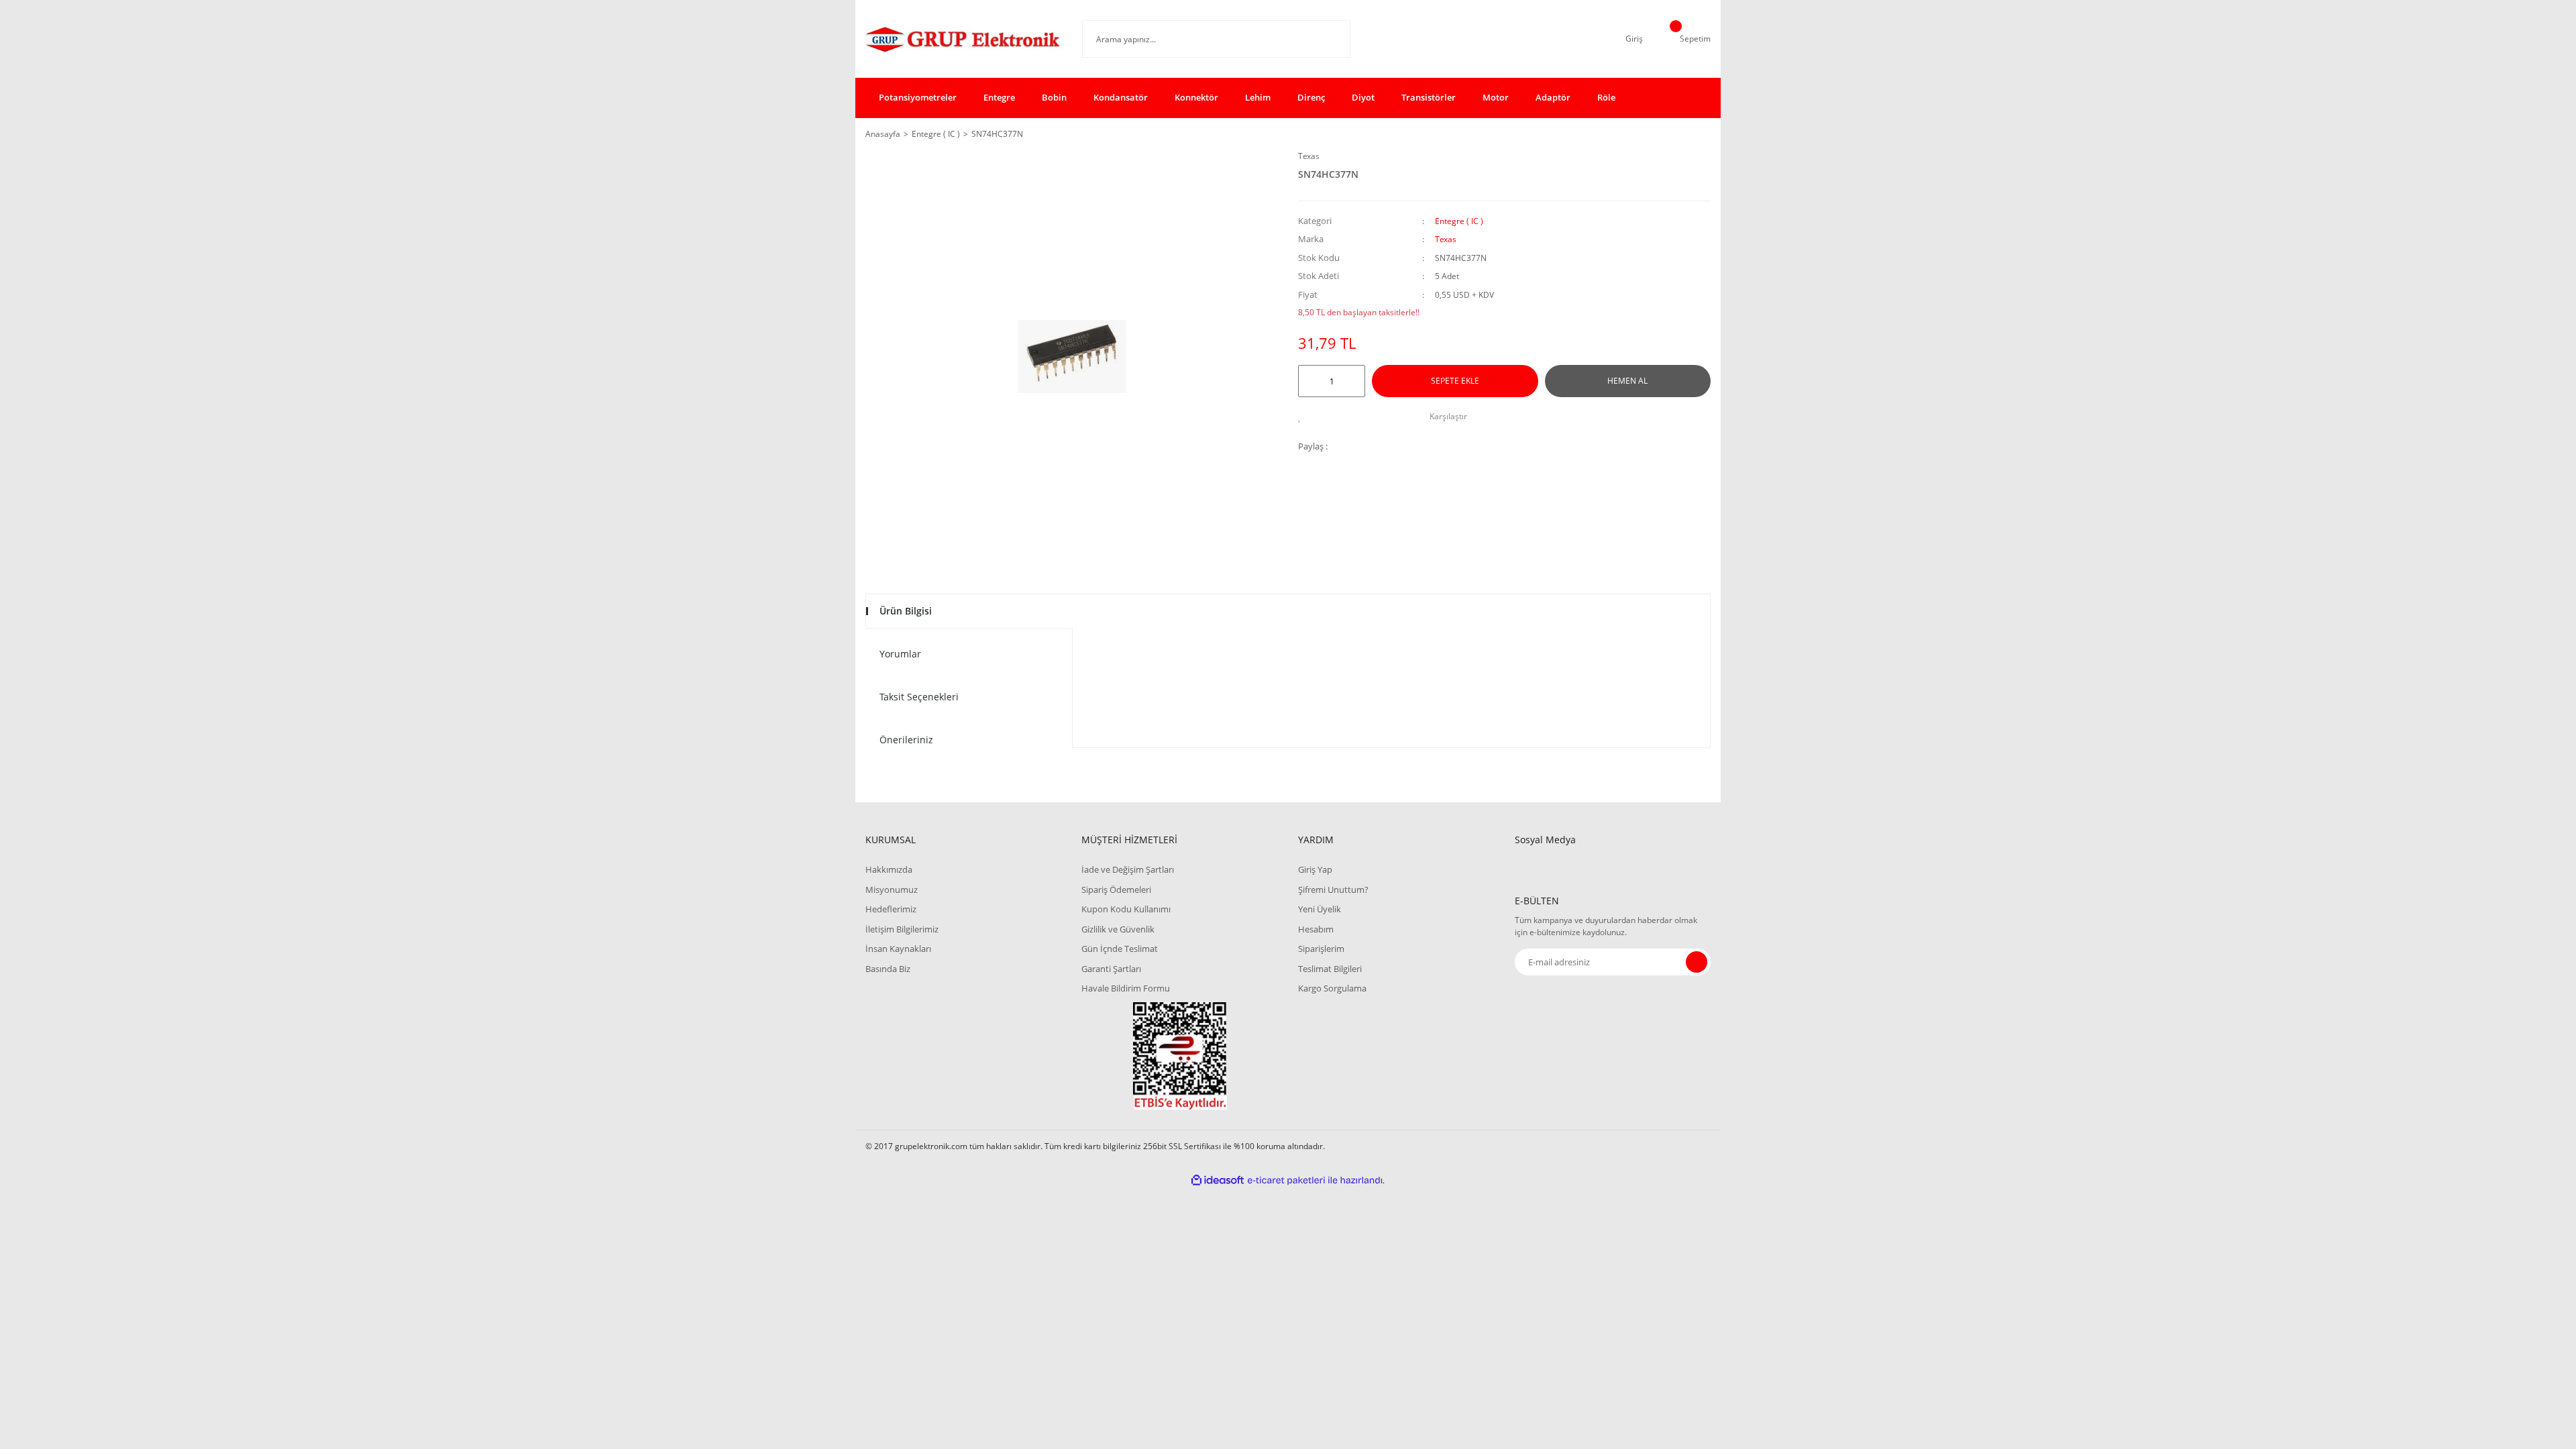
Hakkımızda (889, 869)
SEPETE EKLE (1455, 381)
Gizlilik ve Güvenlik (1118, 929)
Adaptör (1553, 97)
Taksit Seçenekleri (919, 697)
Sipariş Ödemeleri (1116, 890)
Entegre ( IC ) (1459, 221)
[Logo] (964, 39)
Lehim (1258, 97)
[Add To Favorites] (1303, 417)
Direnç (1311, 97)
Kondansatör (1121, 97)
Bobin (1054, 97)
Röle (1606, 97)
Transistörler (1429, 97)
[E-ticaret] (1286, 1180)
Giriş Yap (1315, 869)
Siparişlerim (1321, 949)
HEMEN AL (1627, 381)
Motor (1496, 97)
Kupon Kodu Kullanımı (1126, 909)
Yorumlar (900, 654)
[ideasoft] (1218, 1180)
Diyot (1363, 97)
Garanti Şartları (1111, 969)
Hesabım (1316, 929)
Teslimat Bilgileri (1330, 969)
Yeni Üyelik (1320, 909)
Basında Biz (888, 969)
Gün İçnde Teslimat (1120, 949)
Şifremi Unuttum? (1333, 890)
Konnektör (1196, 97)
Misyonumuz (892, 890)
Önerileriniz (906, 740)
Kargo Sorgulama (1332, 988)
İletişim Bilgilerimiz (902, 929)
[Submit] (1697, 962)
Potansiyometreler (918, 97)
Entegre (999, 97)
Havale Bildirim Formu (1126, 988)
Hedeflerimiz (891, 909)
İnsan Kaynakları (898, 949)
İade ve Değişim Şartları (1128, 869)
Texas (1309, 156)
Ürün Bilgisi (906, 611)
